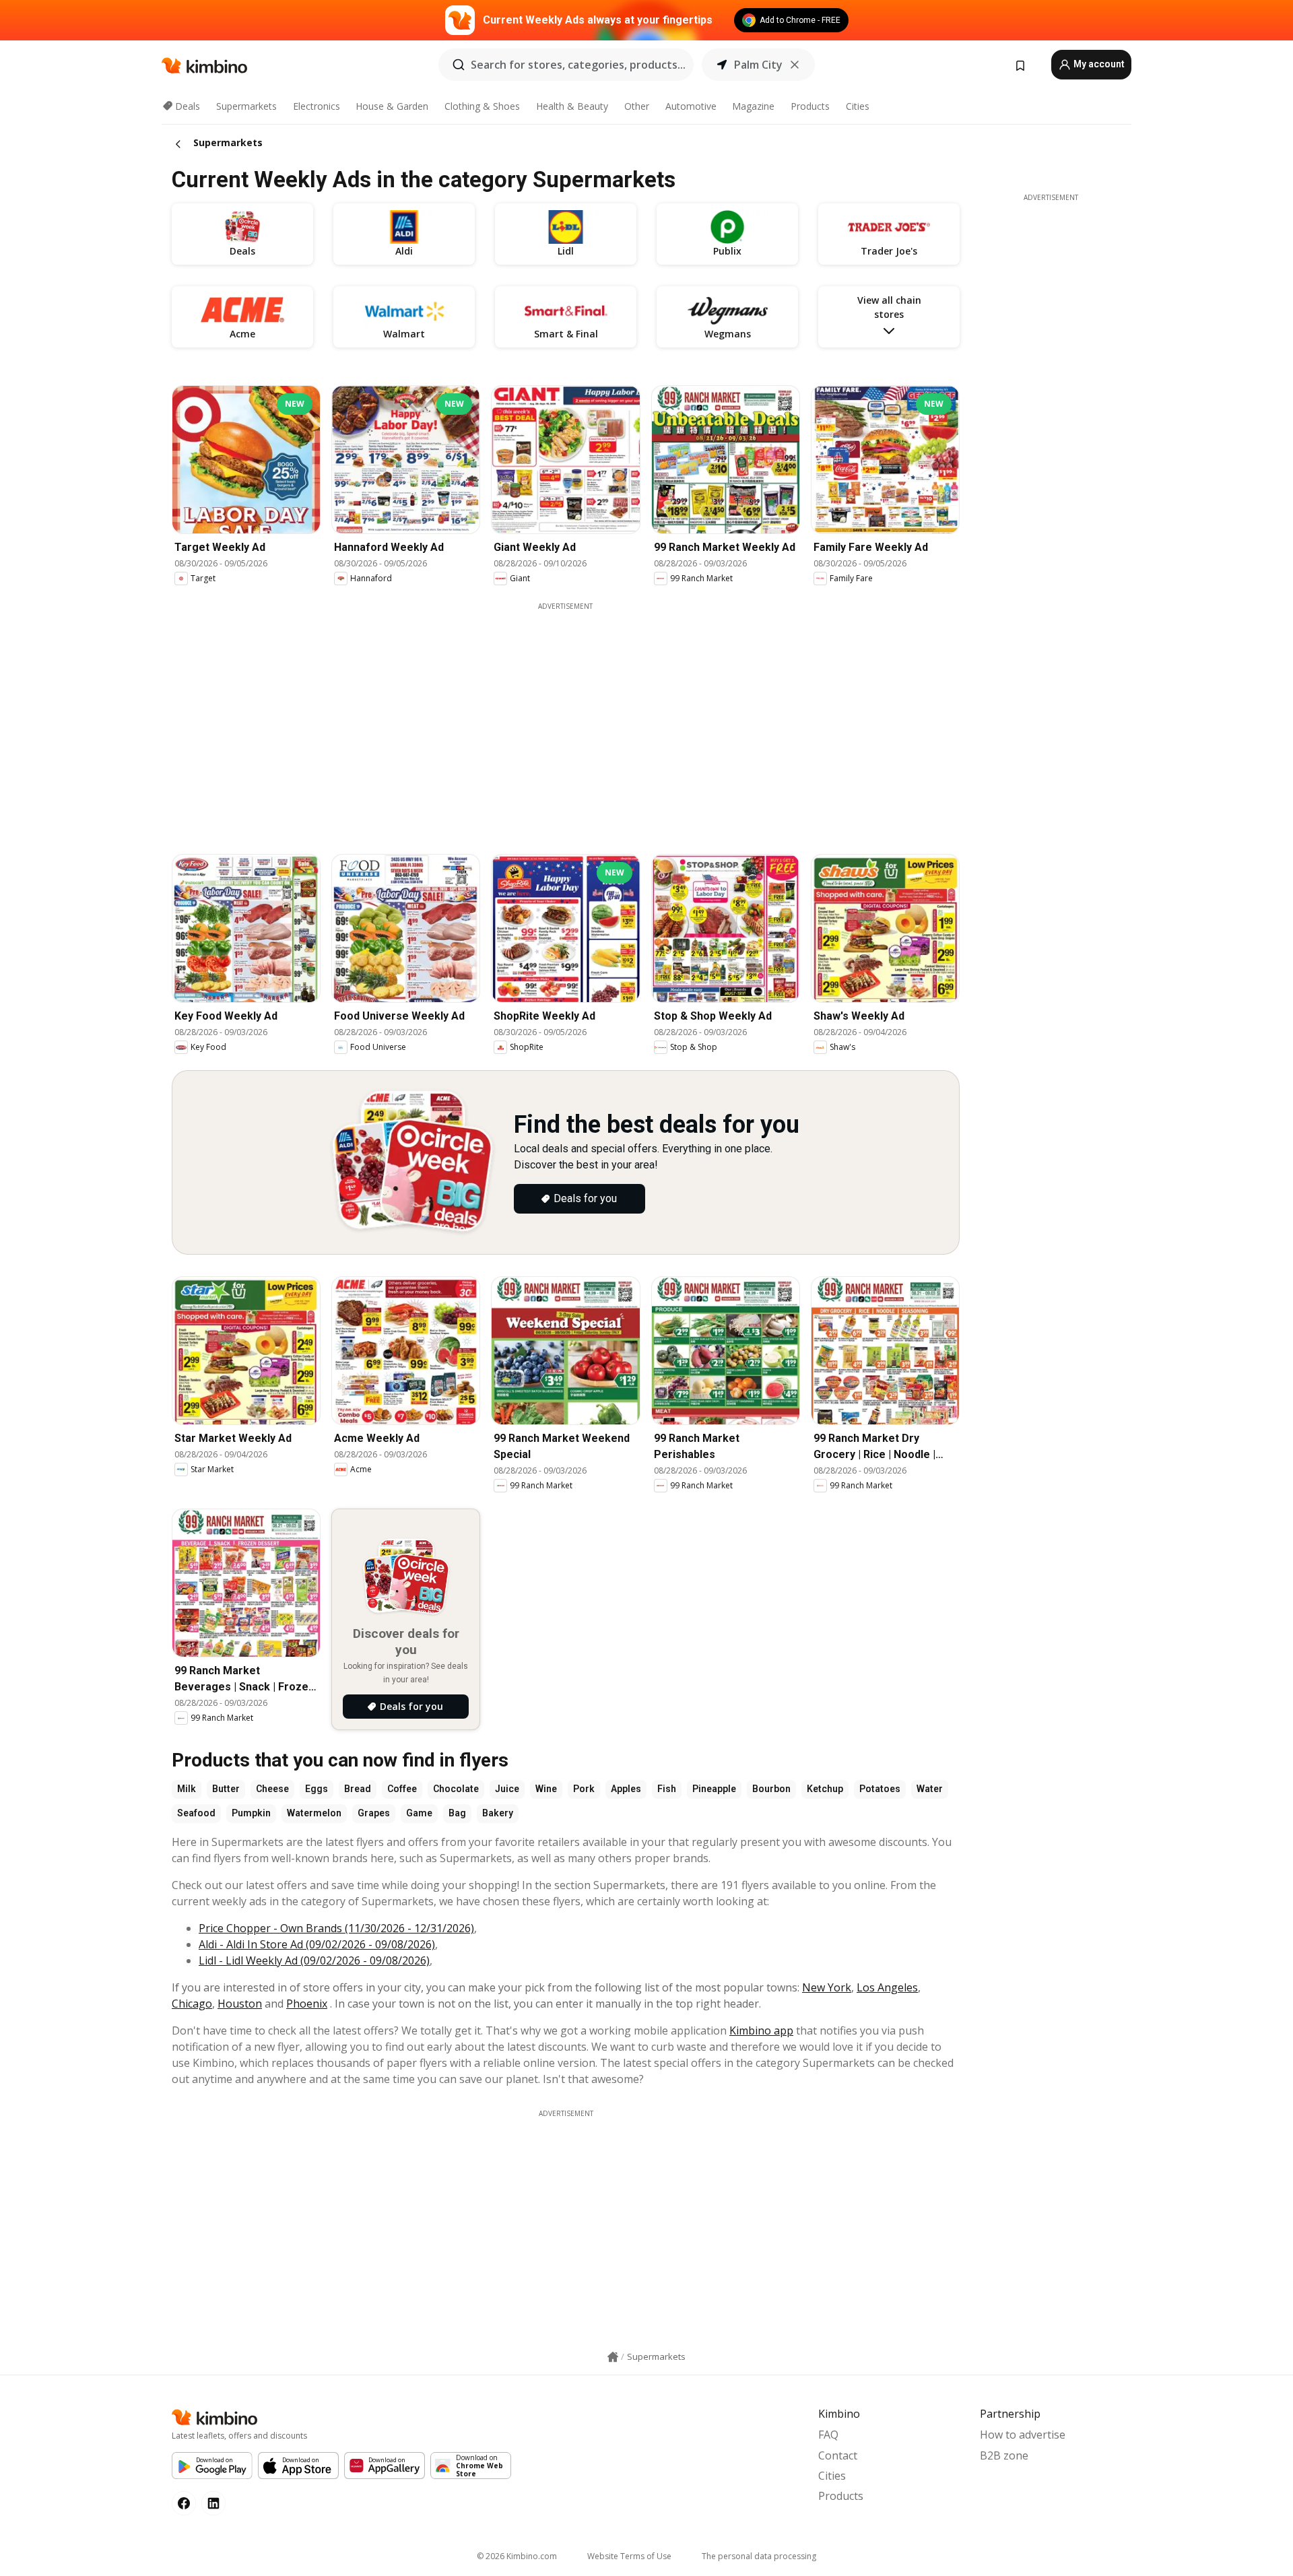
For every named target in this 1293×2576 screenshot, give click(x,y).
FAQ (828, 2435)
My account (1098, 64)
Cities (858, 106)
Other (637, 106)
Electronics (317, 106)
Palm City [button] (758, 65)
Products (810, 106)
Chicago (192, 2004)
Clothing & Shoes (482, 106)
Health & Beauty (572, 106)
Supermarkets (246, 106)
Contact (838, 2455)
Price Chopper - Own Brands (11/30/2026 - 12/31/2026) (336, 1928)
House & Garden (392, 106)
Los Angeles (887, 1987)
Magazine (753, 106)
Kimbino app (761, 2030)
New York (827, 1987)
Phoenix (307, 2004)
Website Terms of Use (629, 2556)
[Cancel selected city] (795, 65)
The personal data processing (759, 2556)
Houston (240, 2004)
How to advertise (1023, 2435)
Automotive (691, 106)
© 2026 (517, 2556)
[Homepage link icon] (613, 2357)
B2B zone (1004, 2455)
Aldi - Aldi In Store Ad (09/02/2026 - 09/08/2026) (317, 1944)
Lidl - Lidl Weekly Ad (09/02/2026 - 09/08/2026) (314, 1960)
